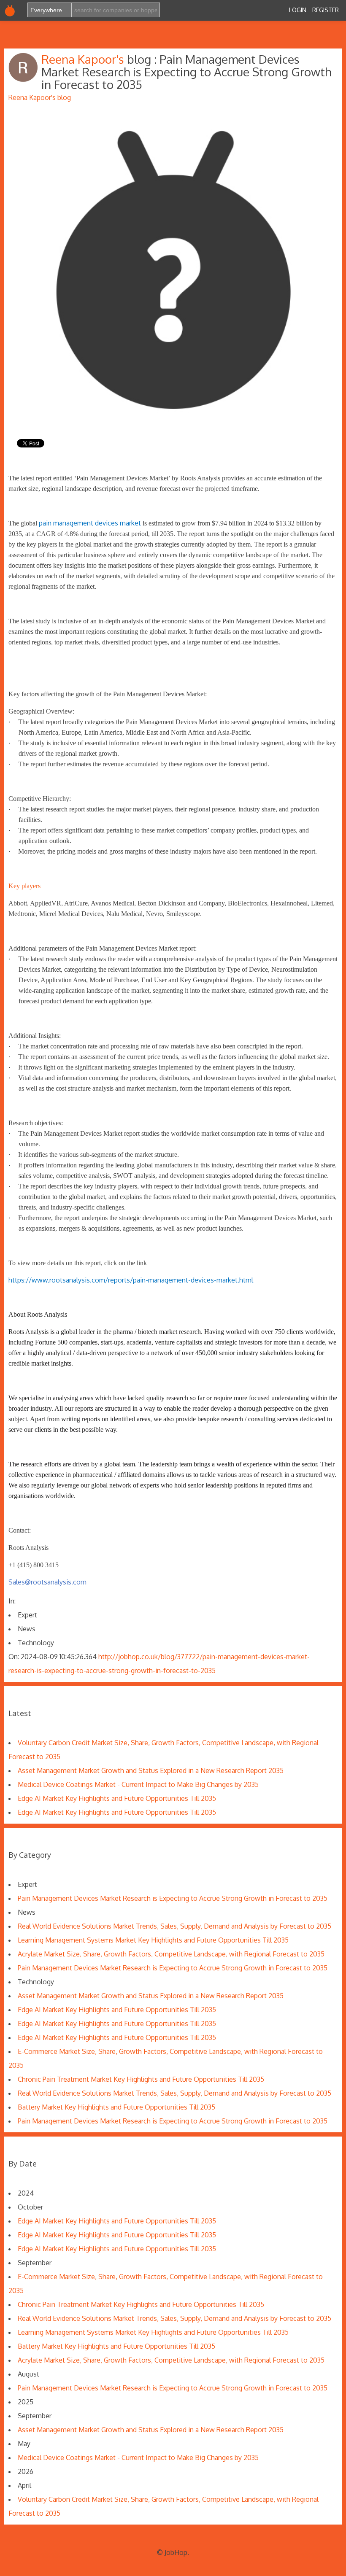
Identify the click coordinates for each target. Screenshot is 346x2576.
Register (326, 10)
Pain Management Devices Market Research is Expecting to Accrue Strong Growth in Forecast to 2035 (173, 1898)
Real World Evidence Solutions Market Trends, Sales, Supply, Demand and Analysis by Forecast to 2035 (174, 1926)
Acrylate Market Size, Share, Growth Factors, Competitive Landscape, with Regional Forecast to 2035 (171, 1954)
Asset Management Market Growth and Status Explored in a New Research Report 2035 (151, 1770)
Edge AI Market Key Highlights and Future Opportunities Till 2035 (117, 1798)
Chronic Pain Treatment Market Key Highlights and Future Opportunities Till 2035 (141, 2079)
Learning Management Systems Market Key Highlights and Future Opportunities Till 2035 (153, 1940)
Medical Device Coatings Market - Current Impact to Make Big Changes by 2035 (138, 1784)
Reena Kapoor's (84, 59)
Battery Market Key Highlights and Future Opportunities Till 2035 (116, 2107)
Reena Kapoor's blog (40, 97)
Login (298, 10)
